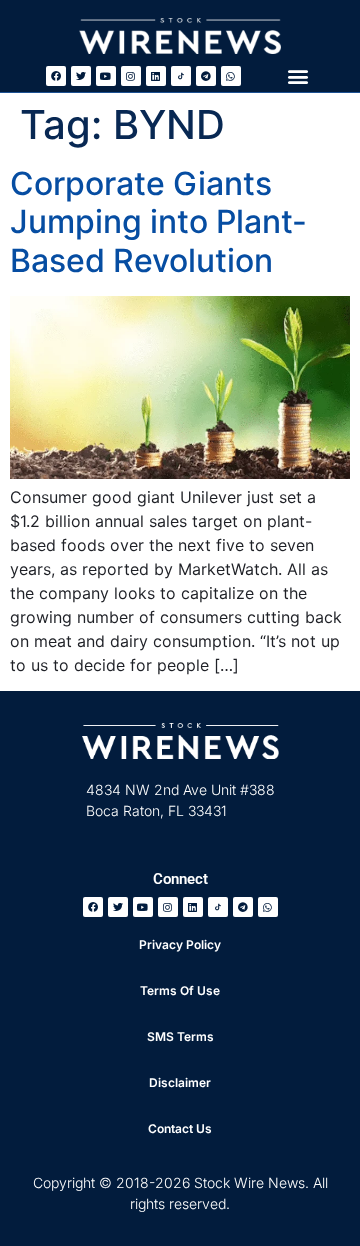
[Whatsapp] (231, 76)
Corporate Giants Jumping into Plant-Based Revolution (158, 222)
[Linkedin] (156, 76)
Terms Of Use (180, 990)
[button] (297, 75)
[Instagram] (131, 76)
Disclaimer (180, 1082)
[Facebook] (56, 76)
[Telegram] (206, 76)
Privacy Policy (180, 944)
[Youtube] (106, 76)
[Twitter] (81, 76)
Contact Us (180, 1128)
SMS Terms (180, 1036)
